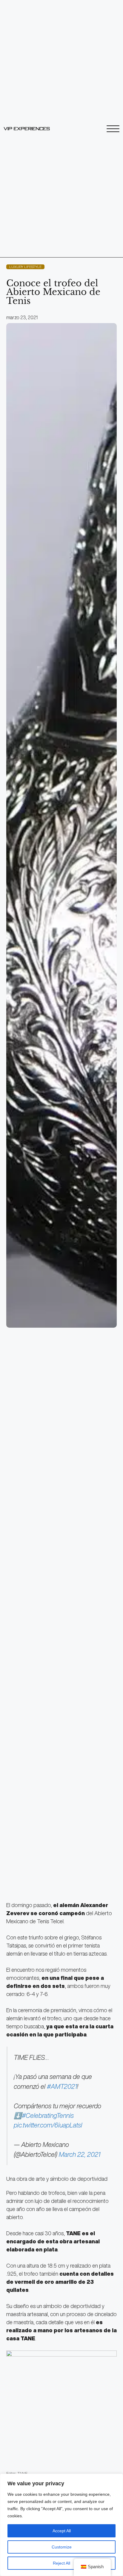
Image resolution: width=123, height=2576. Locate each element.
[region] (61, 2525)
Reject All (61, 2563)
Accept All (62, 2531)
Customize (62, 2547)
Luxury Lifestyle (25, 267)
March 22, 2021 (80, 2154)
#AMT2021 (62, 2086)
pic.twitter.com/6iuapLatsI (48, 2125)
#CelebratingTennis (48, 2115)
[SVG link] (27, 129)
